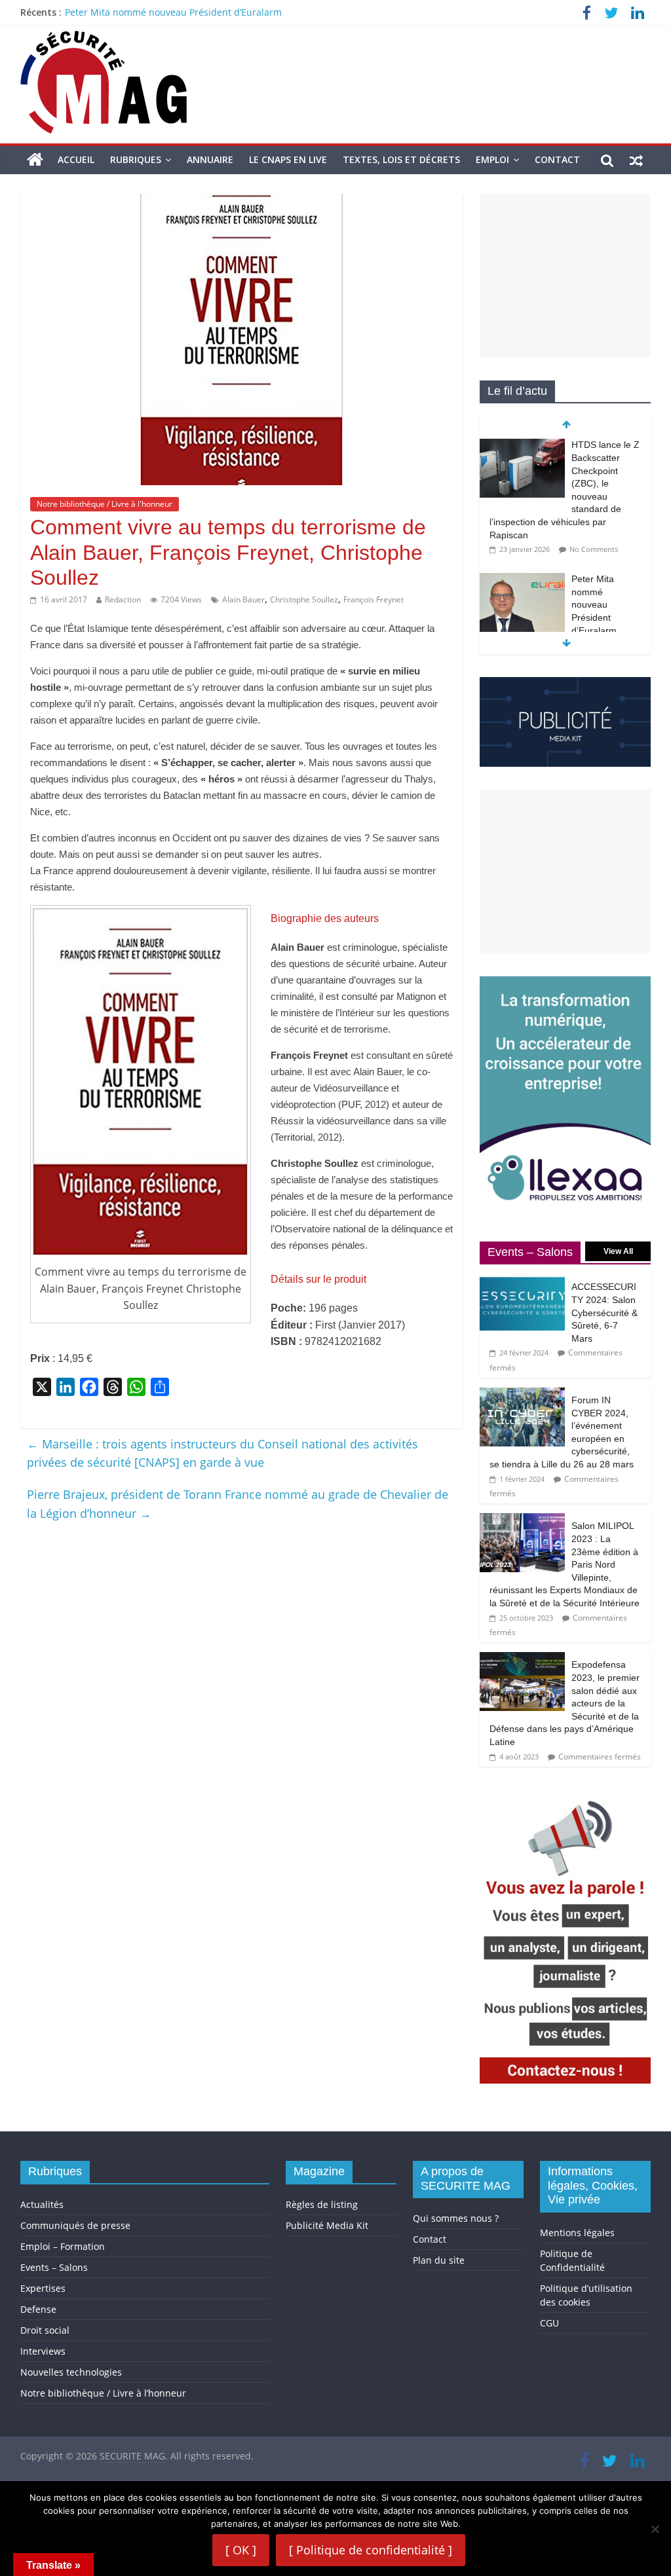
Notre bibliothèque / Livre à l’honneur (103, 2393)
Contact (557, 159)
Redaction (123, 599)
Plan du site (439, 2260)
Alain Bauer (243, 599)
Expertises (43, 2288)
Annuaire (210, 159)
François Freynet (374, 599)
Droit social (45, 2330)
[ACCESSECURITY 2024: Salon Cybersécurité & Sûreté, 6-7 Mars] (522, 1281)
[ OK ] (241, 2550)
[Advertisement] (566, 276)
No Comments (594, 549)
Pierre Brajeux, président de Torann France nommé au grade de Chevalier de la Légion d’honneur (238, 1504)
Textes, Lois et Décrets (401, 159)
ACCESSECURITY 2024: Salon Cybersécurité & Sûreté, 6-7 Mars (604, 1312)
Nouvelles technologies (71, 2372)
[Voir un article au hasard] (636, 160)
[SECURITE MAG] (35, 160)
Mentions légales (577, 2233)
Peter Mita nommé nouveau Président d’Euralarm (173, 12)
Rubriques (136, 159)
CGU (549, 2323)
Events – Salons (54, 2267)
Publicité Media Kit (327, 2225)
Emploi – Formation (63, 2246)
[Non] (655, 2529)
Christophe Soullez (304, 599)
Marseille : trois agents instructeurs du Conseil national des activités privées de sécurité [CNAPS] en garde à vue (222, 1453)
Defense (38, 2309)
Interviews (43, 2351)
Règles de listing (322, 2204)
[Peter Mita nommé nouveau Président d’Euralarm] (522, 580)
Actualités (42, 2204)
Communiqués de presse (75, 2225)
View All (618, 1251)
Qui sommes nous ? (456, 2218)
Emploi (492, 159)
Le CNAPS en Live (288, 159)
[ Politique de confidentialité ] (371, 2550)
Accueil (76, 159)
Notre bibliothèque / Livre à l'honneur (105, 504)
